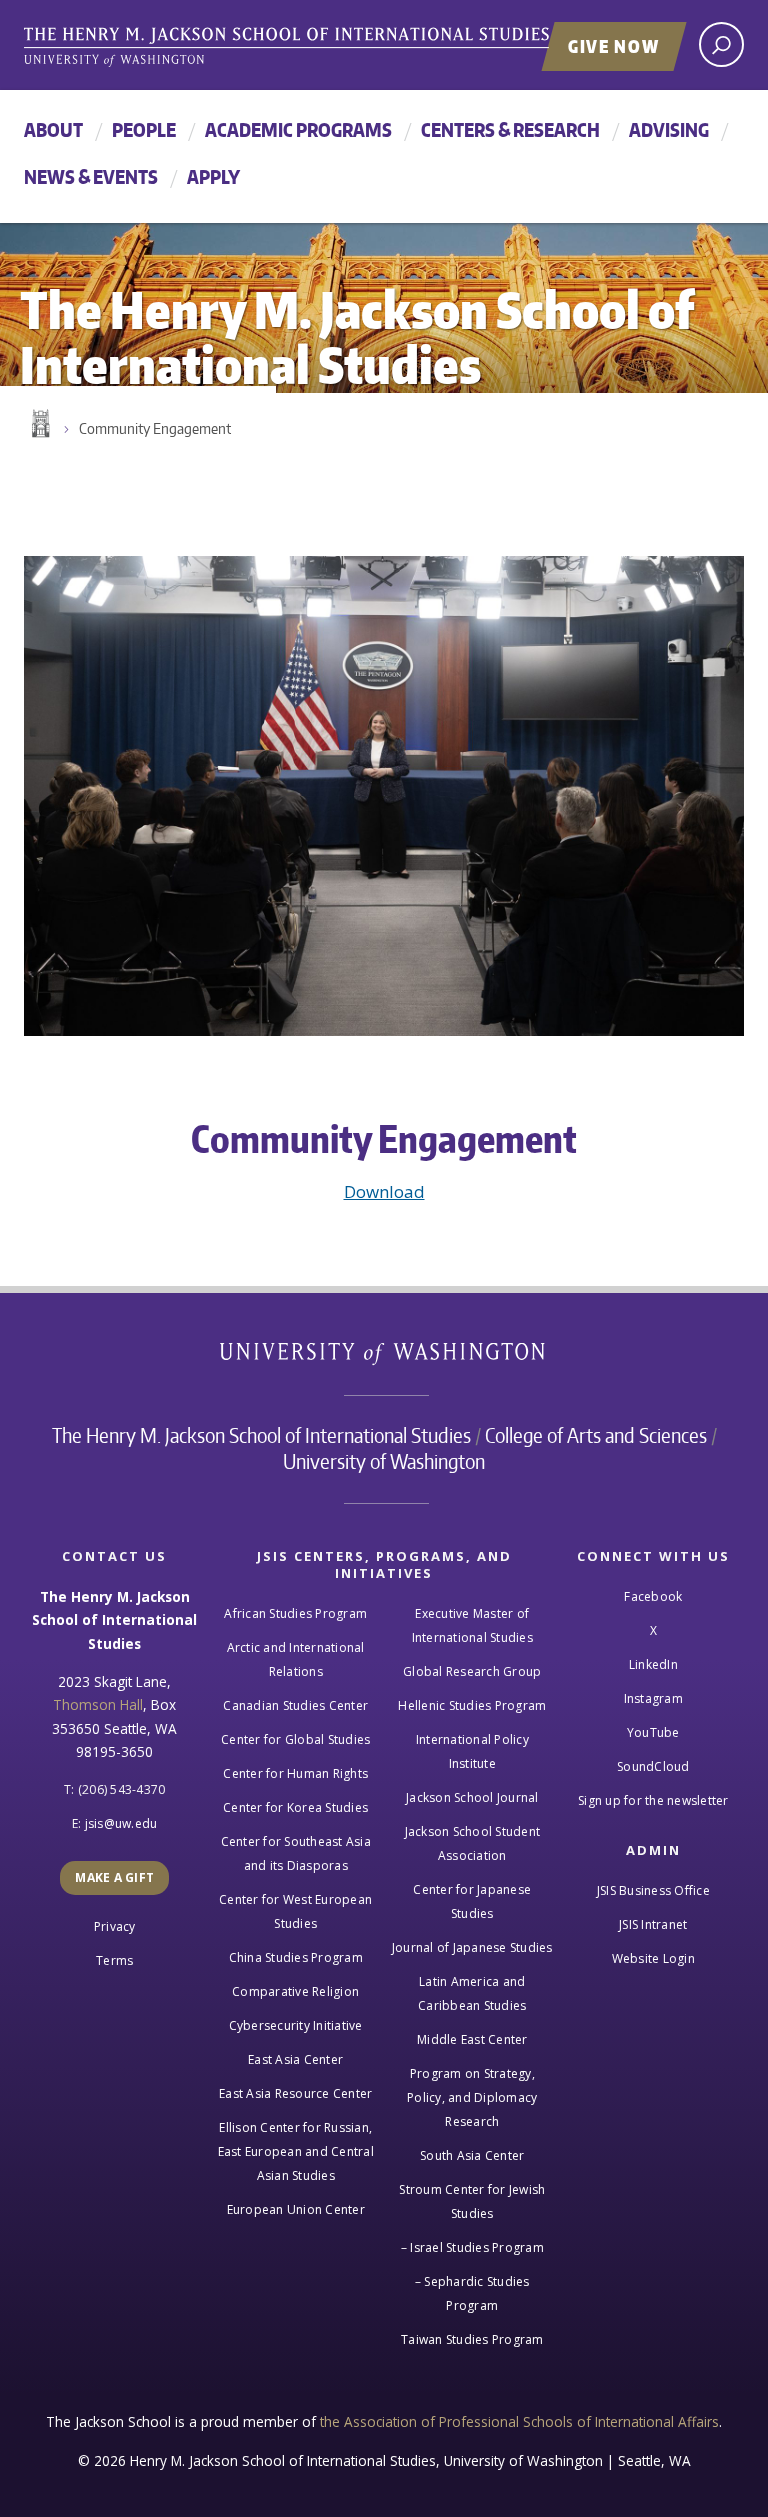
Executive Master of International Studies (472, 1625)
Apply (213, 176)
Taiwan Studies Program (472, 2339)
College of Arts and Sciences (596, 1435)
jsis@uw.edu (121, 1823)
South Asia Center (472, 2155)
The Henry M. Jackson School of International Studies (261, 1435)
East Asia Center (295, 2059)
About (53, 129)
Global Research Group (472, 1671)
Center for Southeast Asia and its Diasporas (296, 1853)
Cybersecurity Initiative (296, 2025)
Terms (114, 1960)
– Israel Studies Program (472, 2247)
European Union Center (296, 2209)
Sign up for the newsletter (653, 1800)
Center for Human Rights (295, 1773)
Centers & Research (510, 129)
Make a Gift (114, 1877)
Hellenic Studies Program (472, 1705)
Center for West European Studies (295, 1911)
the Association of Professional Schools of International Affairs (519, 2421)
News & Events (91, 176)
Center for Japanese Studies (472, 1901)
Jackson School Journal (472, 1797)
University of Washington (384, 1357)
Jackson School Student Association (473, 1843)
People (144, 129)
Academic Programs (298, 129)
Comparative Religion (295, 1991)
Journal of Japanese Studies (472, 1947)
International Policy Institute (472, 1751)
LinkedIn (653, 1664)
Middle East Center (472, 2039)
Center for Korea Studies (295, 1807)
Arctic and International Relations (296, 1659)
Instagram (653, 1698)
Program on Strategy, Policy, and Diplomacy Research (472, 2097)
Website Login (653, 1958)
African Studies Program (295, 1613)
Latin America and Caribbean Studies (472, 1993)
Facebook (653, 1596)
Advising (669, 129)
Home (39, 424)
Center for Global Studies (295, 1739)
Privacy (115, 1926)
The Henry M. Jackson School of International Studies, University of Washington (329, 47)
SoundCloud (653, 1766)
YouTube (653, 1732)
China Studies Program (296, 1957)
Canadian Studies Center (295, 1705)
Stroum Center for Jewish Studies (472, 2201)
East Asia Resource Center (295, 2093)
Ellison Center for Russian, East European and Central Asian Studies (296, 2151)
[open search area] (721, 44)
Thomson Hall (98, 1704)
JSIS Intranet (653, 1924)
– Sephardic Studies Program (472, 2293)
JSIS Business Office (653, 1890)
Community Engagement (155, 428)
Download (384, 1191)
